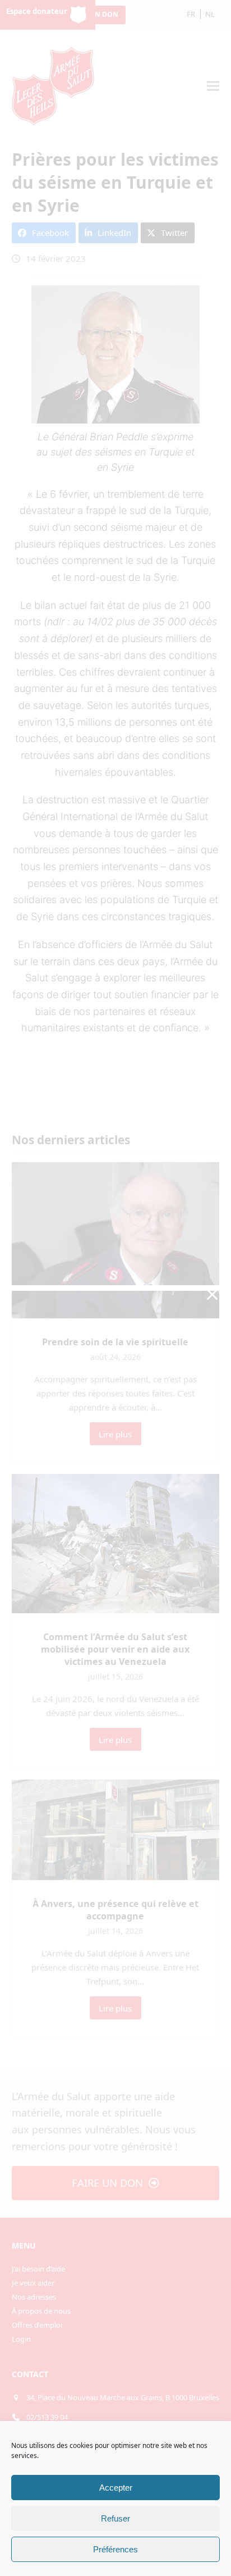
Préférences (115, 2549)
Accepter (116, 2488)
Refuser (115, 2518)
